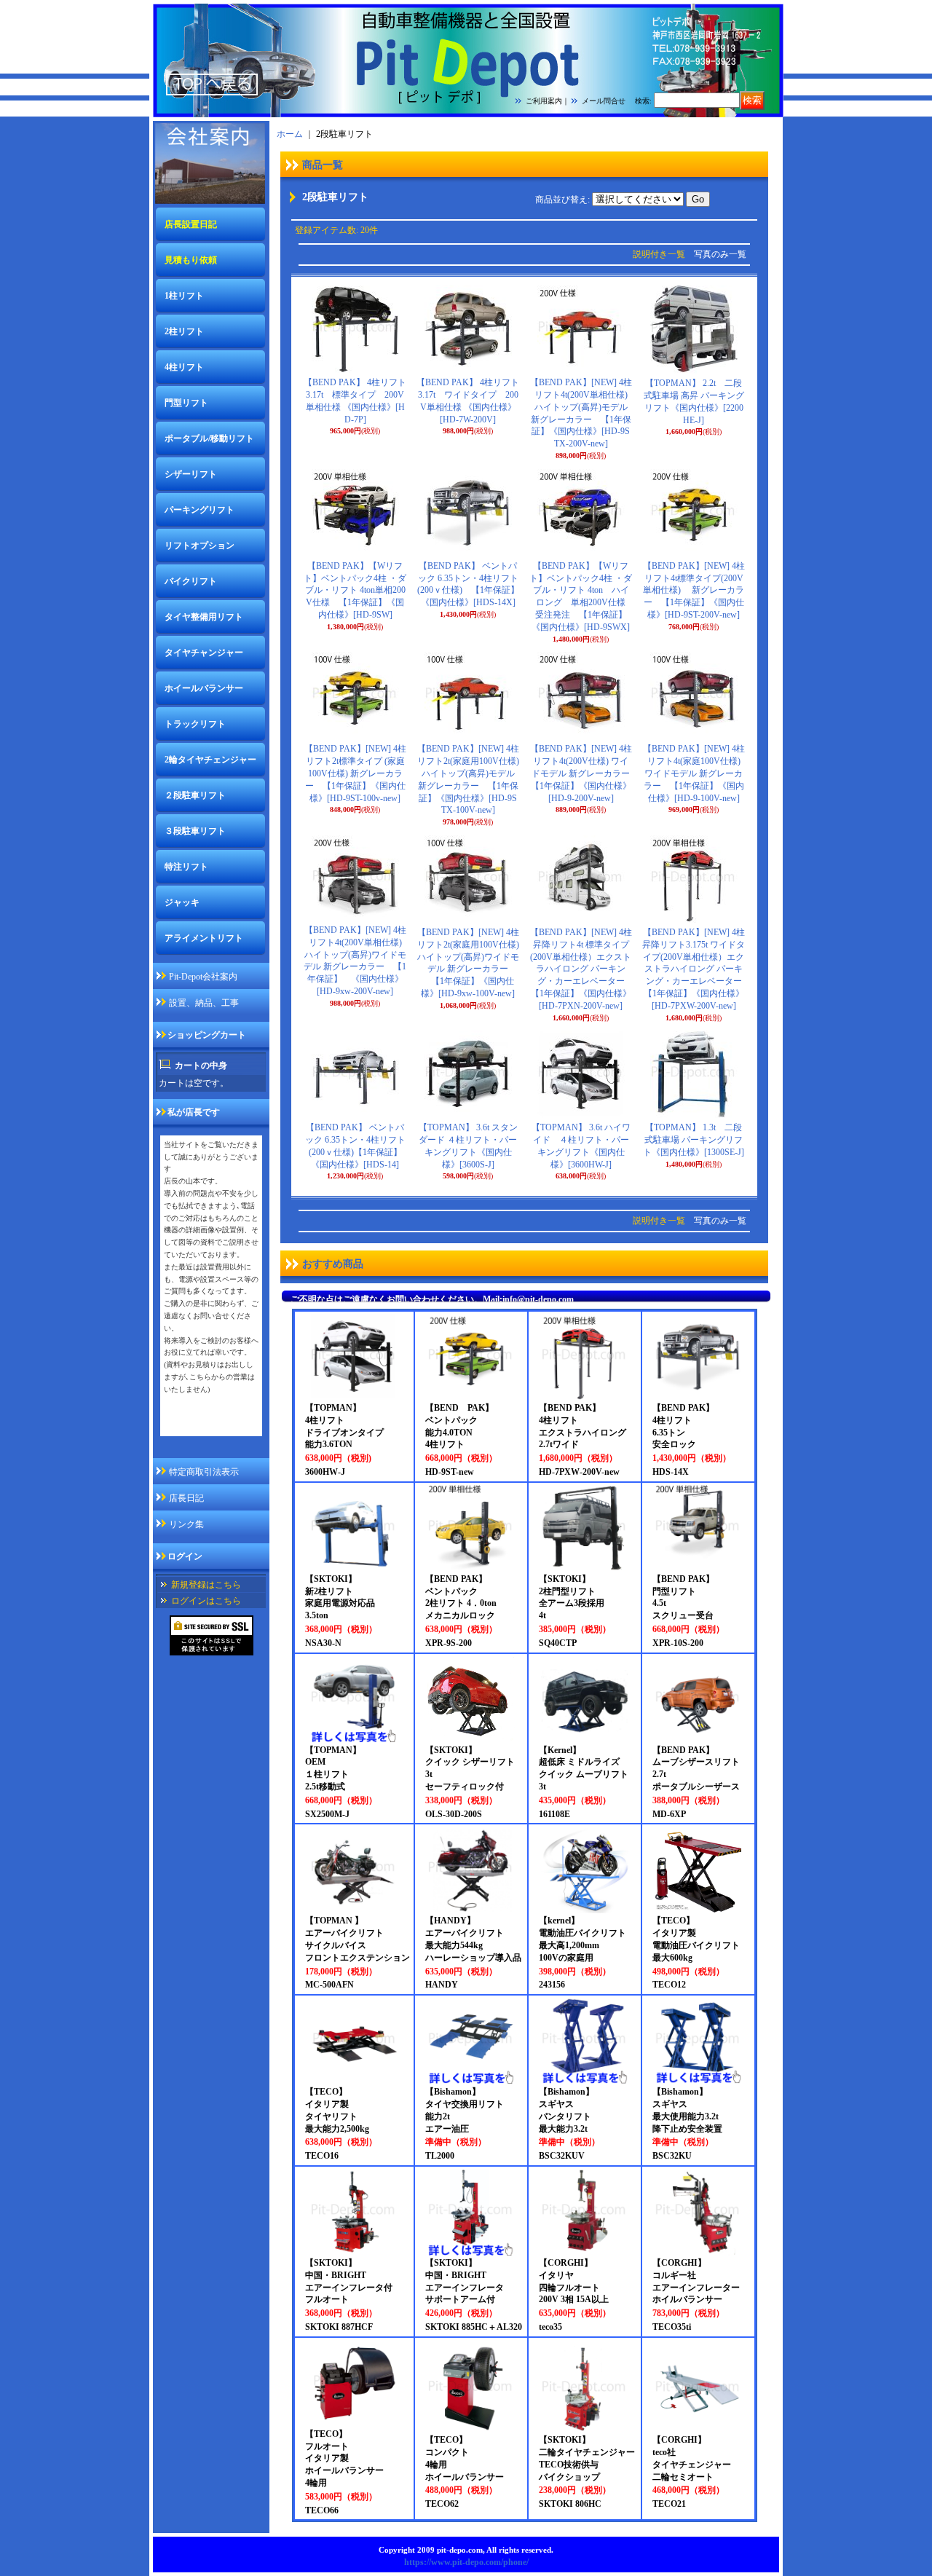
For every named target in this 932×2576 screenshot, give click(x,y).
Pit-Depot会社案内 (203, 977)
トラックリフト (195, 724)
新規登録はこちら (206, 1585)
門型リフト (186, 403)
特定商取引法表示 (204, 1472)
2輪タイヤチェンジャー (210, 760)
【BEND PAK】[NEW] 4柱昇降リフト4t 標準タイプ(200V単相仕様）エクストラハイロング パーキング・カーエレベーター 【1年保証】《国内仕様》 (582, 969)
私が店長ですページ (203, 1426)
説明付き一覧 (659, 254)
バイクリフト (191, 581)
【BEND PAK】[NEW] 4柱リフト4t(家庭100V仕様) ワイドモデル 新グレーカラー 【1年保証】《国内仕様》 (694, 773)
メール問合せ (604, 101)
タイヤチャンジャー (204, 653)
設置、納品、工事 (204, 1003)
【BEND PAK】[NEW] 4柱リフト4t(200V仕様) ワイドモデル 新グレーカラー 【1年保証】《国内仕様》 (585, 773)
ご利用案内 (544, 101)
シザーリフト (191, 474)
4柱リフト (184, 367)
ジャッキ (182, 902)
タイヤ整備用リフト (204, 617)
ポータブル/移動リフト (209, 438)
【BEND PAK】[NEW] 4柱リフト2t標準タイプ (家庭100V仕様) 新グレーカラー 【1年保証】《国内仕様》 (355, 773)
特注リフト (186, 867)
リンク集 (186, 1524)
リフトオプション (200, 545)
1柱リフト (184, 296)
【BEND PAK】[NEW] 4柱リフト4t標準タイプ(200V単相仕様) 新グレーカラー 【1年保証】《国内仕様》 (694, 590)
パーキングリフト (200, 510)
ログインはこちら (206, 1601)
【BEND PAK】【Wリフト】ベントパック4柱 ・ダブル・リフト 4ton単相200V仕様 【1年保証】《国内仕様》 (355, 590)
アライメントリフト (204, 938)
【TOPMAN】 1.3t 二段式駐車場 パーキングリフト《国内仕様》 (694, 1140)
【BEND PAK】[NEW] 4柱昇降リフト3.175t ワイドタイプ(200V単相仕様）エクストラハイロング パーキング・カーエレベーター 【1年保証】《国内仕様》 (696, 969)
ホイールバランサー (204, 688)
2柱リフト (184, 331)
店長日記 (186, 1498)
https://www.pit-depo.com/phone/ (466, 2562)
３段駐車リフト (195, 831)
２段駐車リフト (195, 795)
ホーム (290, 134)
